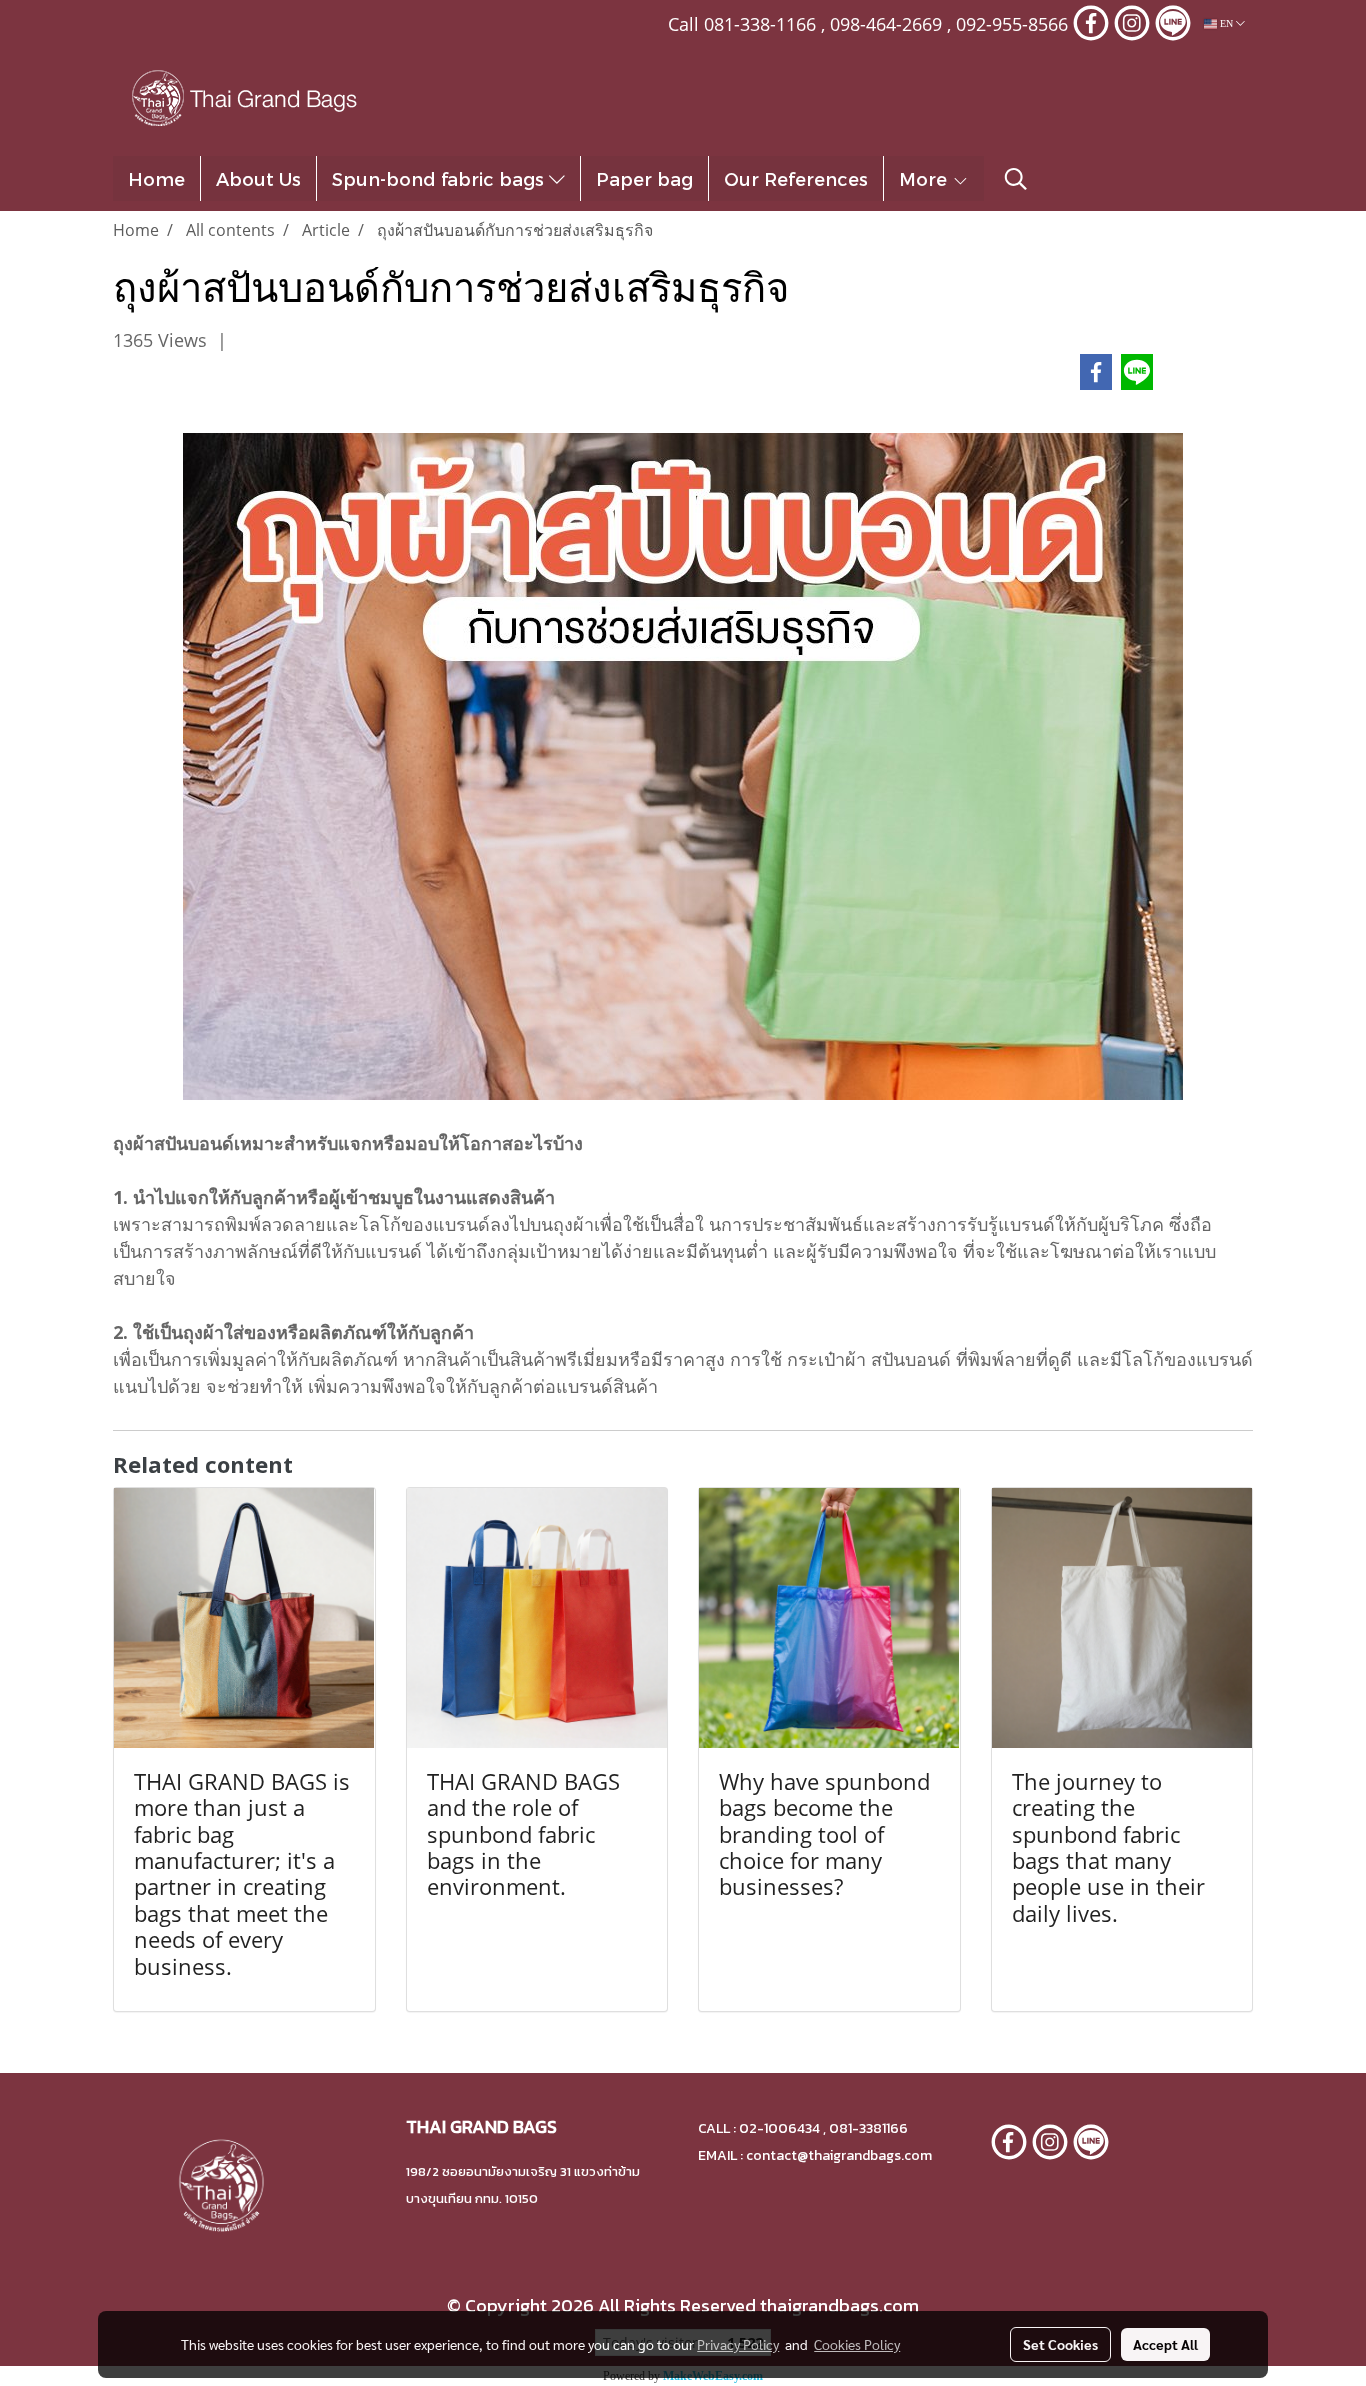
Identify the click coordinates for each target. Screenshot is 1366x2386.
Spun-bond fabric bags (440, 178)
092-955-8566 (1012, 24)
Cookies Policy (857, 2344)
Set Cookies (1060, 2344)
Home (156, 178)
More (925, 178)
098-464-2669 (886, 24)
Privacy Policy (738, 2344)
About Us (258, 178)
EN (1226, 23)
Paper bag (644, 178)
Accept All (1165, 2344)
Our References (796, 178)
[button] (1016, 179)
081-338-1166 (760, 24)
